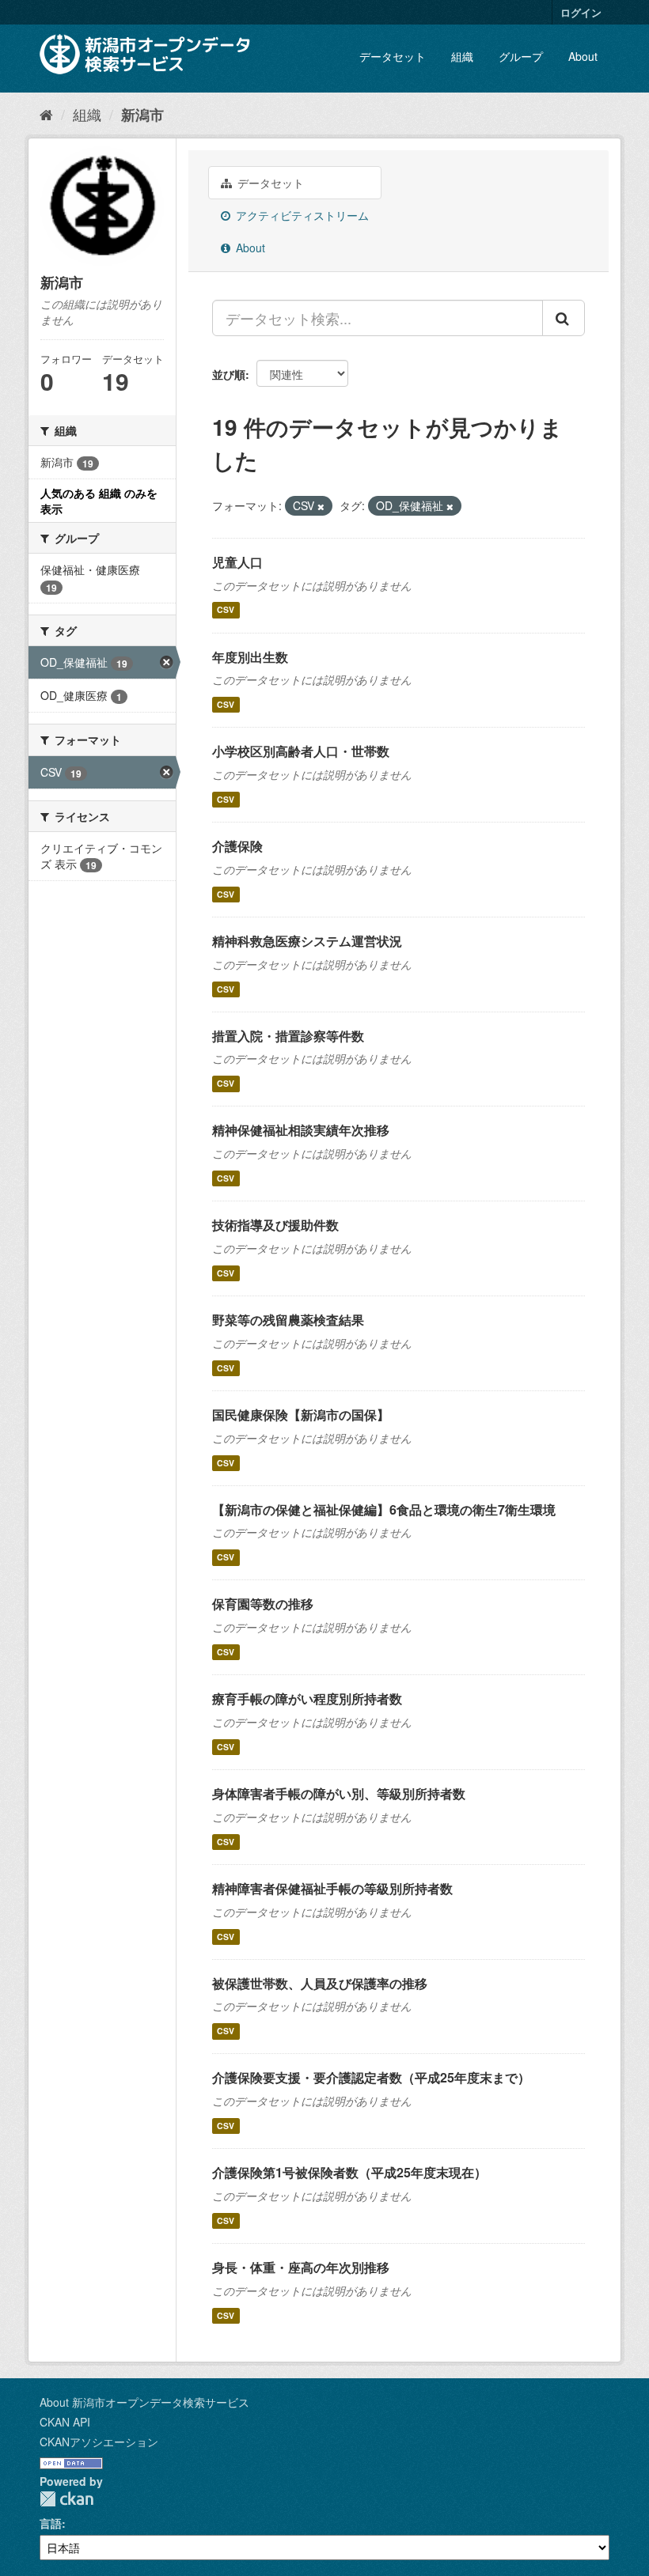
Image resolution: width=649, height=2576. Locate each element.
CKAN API (65, 2422)
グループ (521, 56)
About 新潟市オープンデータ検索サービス (144, 2402)
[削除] (321, 506)
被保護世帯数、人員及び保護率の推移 (320, 1983)
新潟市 (142, 115)
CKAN (66, 2499)
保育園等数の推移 (263, 1604)
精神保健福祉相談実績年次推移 (301, 1130)
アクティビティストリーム (301, 215)
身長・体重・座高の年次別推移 (301, 2267)
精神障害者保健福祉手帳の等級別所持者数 (332, 1888)
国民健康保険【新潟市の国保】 (301, 1415)
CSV (226, 610)
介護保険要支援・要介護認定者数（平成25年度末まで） (371, 2077)
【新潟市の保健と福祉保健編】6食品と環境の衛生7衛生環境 (384, 1509)
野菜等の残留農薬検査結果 (288, 1320)
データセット (393, 56)
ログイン (581, 12)
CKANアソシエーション (99, 2442)
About (583, 56)
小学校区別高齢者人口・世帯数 (301, 751)
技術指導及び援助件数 (275, 1225)
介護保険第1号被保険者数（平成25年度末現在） (349, 2172)
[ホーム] (46, 114)
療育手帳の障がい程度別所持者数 (307, 1698)
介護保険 (237, 846)
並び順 (229, 374)
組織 (462, 56)
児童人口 (237, 562)
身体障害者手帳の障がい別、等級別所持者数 (339, 1793)
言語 (51, 2523)
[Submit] (564, 318)
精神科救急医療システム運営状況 (307, 941)
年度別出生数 (250, 657)
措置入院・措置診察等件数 (288, 1036)
